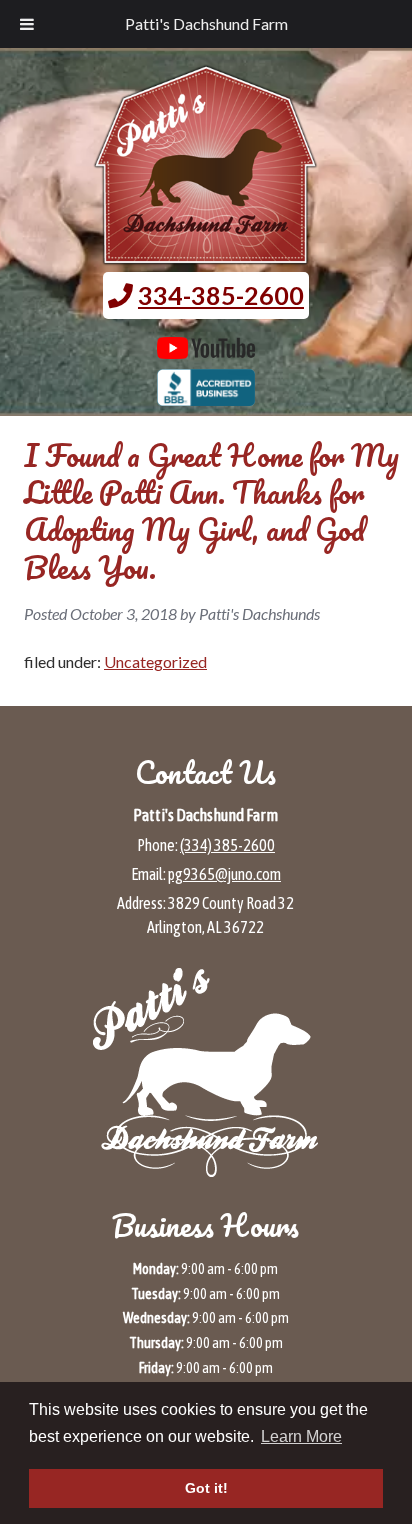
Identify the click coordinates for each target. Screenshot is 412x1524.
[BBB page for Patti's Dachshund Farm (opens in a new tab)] (206, 396)
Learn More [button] (301, 1436)
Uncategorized (155, 661)
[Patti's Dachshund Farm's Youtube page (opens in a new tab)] (206, 349)
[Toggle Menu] (27, 24)
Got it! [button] (206, 1488)
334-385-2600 (221, 295)
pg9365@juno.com (224, 874)
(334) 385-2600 (227, 845)
